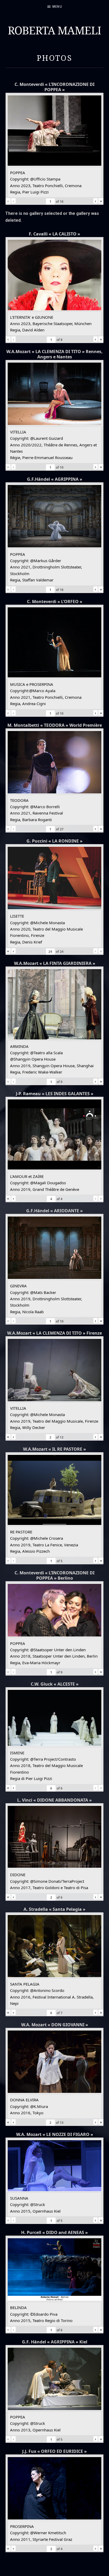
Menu (57, 6)
